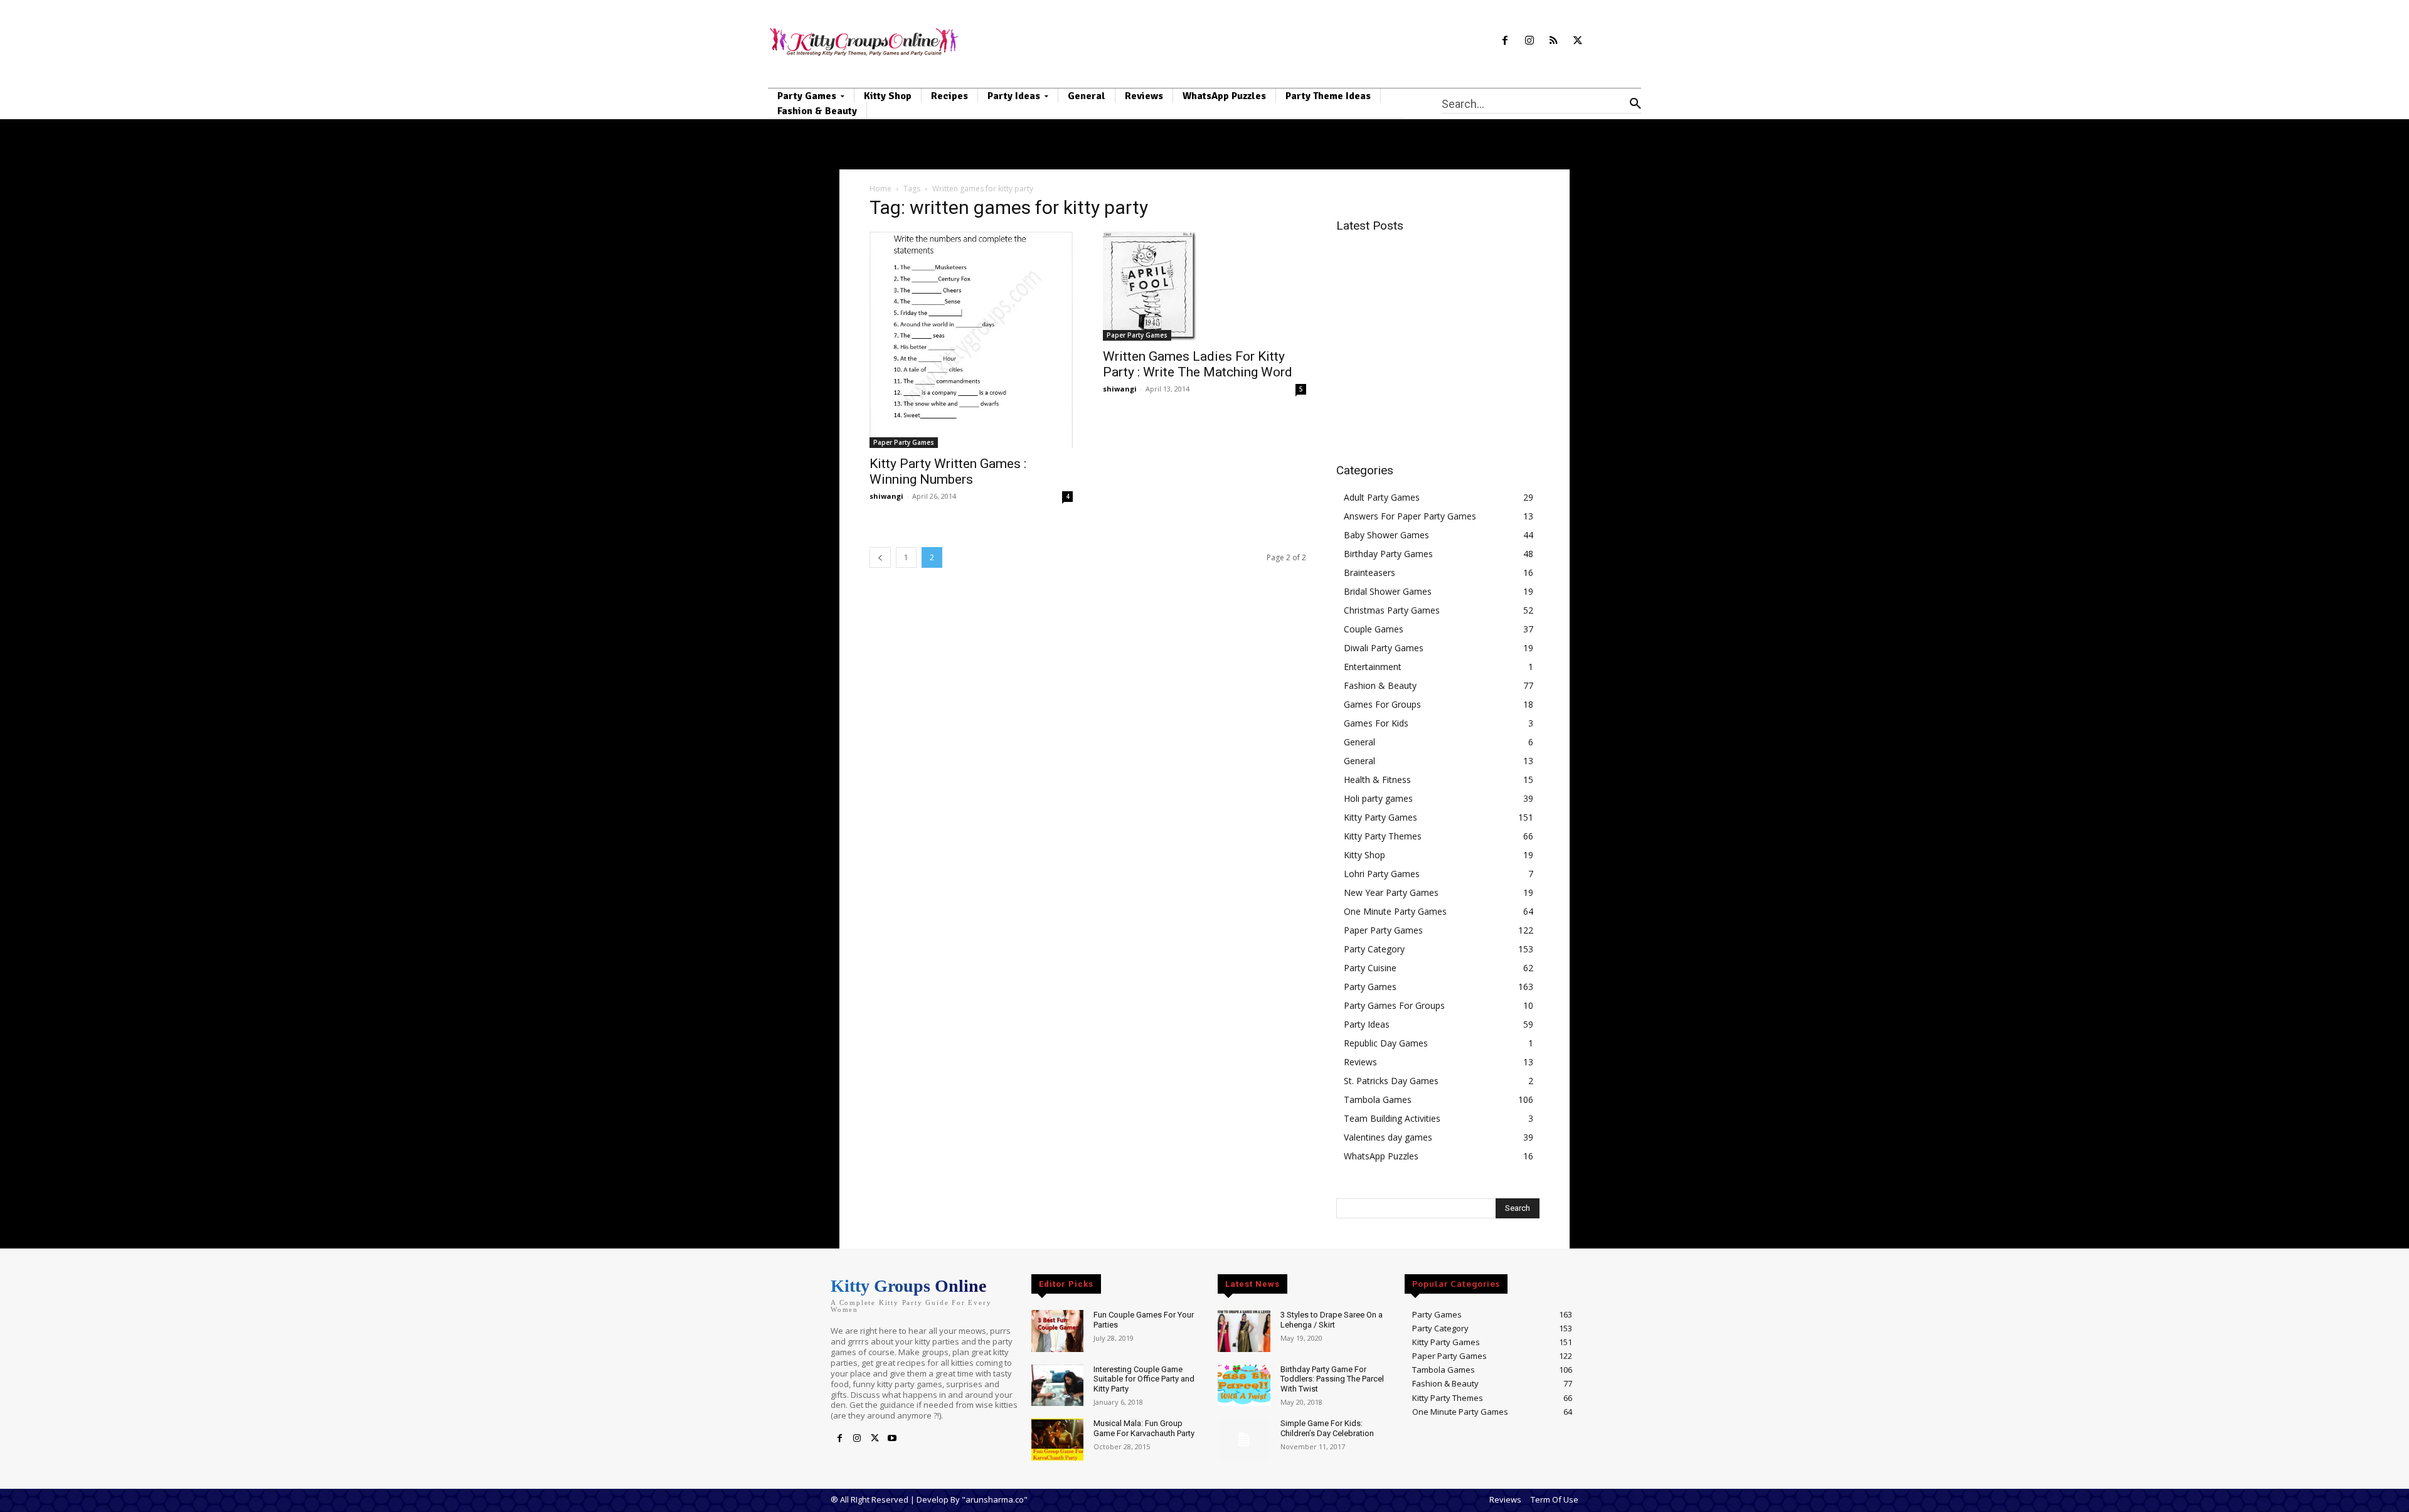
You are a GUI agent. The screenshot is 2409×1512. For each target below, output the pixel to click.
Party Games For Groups (1394, 1005)
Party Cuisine (1370, 968)
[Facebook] (1505, 41)
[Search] (1635, 104)
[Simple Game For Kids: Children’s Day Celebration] (1244, 1440)
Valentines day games (1388, 1137)
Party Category (1374, 949)
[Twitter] (1578, 41)
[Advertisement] (1442, 331)
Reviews (1360, 1062)
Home (880, 189)
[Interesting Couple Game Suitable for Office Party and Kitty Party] (1057, 1386)
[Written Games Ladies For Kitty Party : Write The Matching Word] (1204, 286)
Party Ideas (1367, 1024)
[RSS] (1554, 41)
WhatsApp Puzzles (1381, 1156)
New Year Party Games (1391, 892)
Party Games (1370, 987)
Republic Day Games (1386, 1043)
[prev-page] (880, 557)
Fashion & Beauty (1380, 685)
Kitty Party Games (1380, 817)
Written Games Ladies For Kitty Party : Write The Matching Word (1198, 364)
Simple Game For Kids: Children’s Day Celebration (1327, 1428)
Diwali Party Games (1384, 648)
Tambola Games (1378, 1099)
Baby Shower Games (1386, 535)
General (1359, 742)
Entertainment (1373, 667)
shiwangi (886, 496)
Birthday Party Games (1388, 554)
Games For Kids (1376, 723)
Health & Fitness (1377, 780)
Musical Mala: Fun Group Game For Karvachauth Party (1144, 1428)
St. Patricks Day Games (1391, 1081)
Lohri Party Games (1382, 874)
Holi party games (1378, 798)
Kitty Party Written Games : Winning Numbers (948, 471)
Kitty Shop (1364, 855)
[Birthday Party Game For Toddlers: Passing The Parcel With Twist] (1244, 1386)
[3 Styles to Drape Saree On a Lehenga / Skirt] (1244, 1331)
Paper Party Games (904, 442)
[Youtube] (892, 1439)
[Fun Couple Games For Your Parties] (1057, 1331)
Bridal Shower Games (1388, 591)
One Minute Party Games (1395, 911)
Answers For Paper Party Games (1410, 516)
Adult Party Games (1382, 497)
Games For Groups (1382, 704)
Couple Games (1374, 629)
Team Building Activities (1392, 1118)
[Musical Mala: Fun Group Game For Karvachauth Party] (1057, 1440)
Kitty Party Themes (1383, 836)
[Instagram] (1529, 41)
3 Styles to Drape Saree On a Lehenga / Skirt (1332, 1320)
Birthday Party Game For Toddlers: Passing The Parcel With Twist (1332, 1379)
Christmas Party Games (1392, 610)
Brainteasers (1369, 572)
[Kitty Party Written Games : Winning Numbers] (971, 340)
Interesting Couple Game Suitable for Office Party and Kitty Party (1144, 1379)
